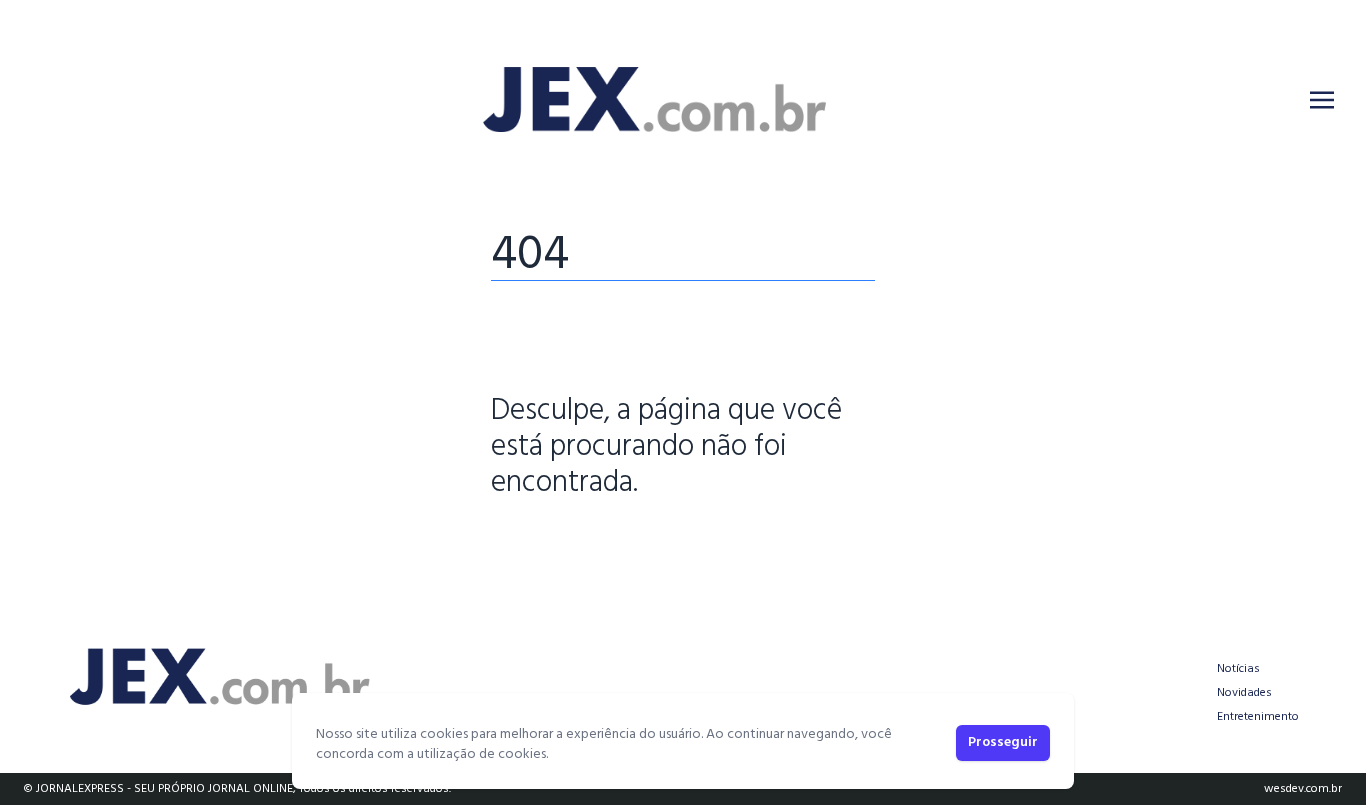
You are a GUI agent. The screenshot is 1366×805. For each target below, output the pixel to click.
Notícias (1238, 669)
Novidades (1244, 693)
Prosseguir (1003, 742)
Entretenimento (1258, 717)
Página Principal (559, 545)
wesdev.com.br (1303, 789)
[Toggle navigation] (1322, 100)
